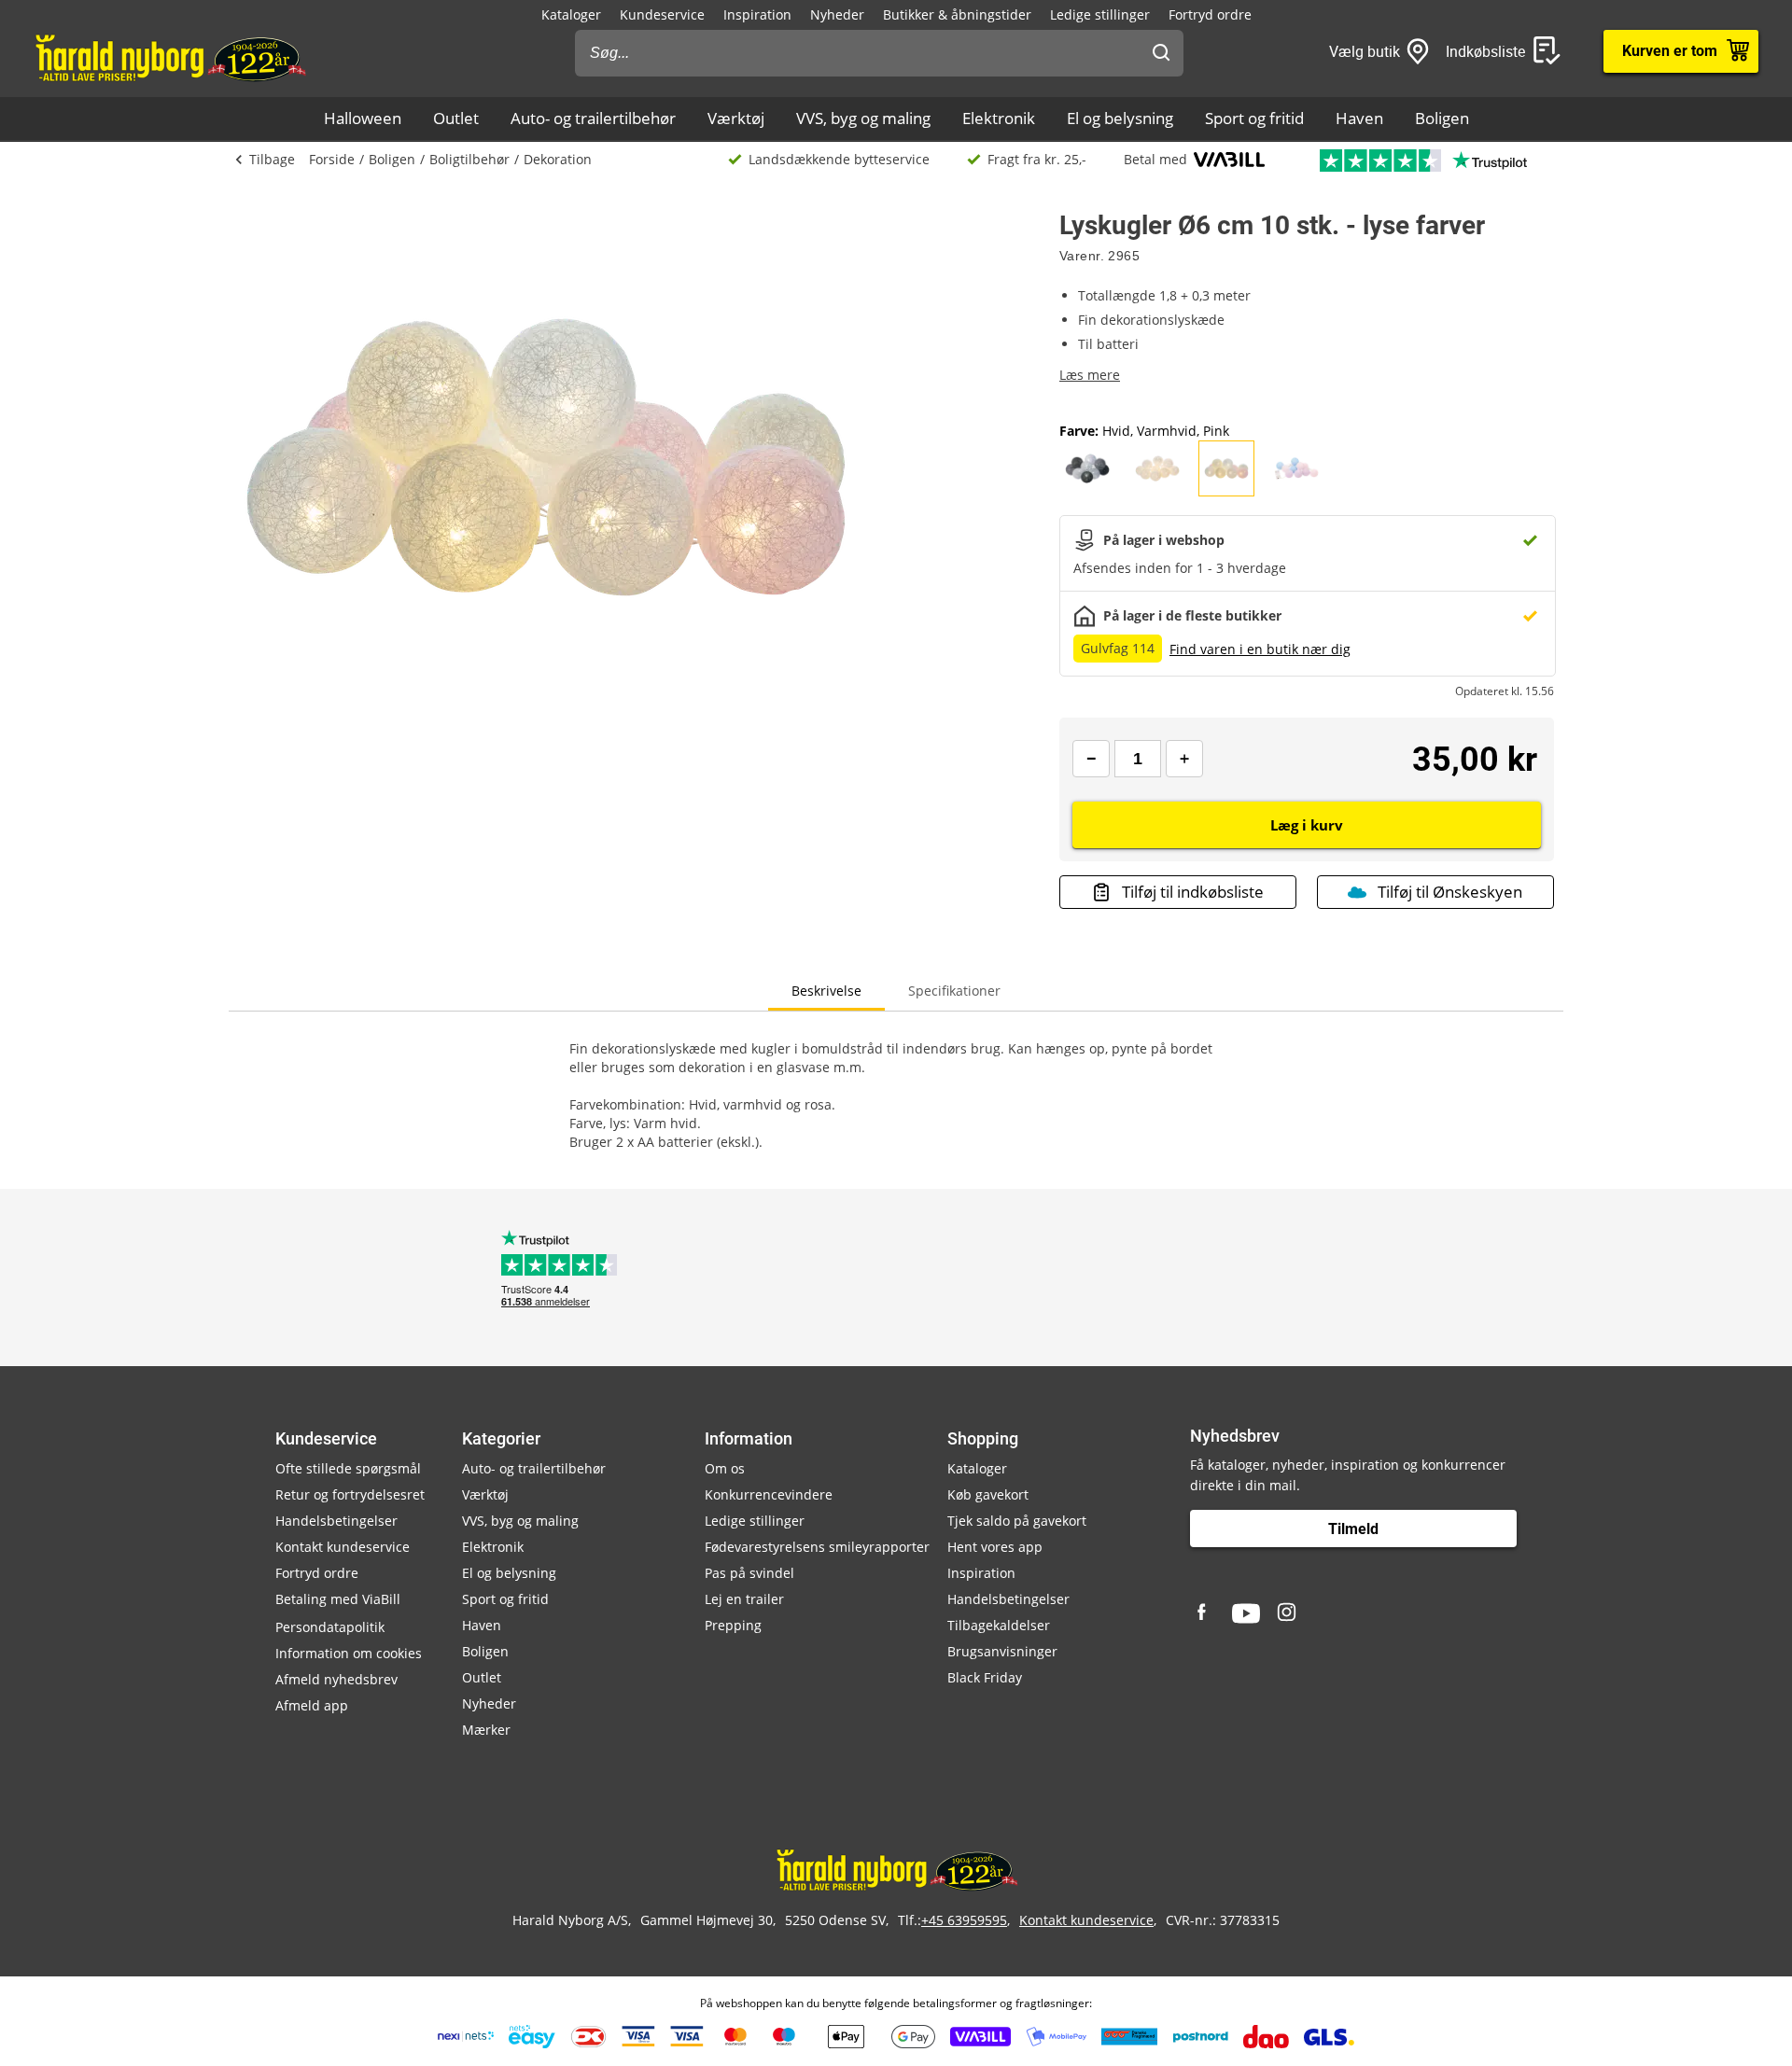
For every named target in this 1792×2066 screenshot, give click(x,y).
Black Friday (985, 1677)
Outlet (456, 118)
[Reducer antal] (1091, 759)
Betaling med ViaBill (338, 1599)
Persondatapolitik (330, 1627)
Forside (332, 159)
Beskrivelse (826, 991)
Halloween (363, 118)
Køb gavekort (988, 1494)
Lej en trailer (744, 1599)
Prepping (733, 1625)
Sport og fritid (1254, 118)
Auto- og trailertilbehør (593, 118)
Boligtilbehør (469, 159)
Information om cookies (349, 1653)
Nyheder (837, 14)
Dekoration (558, 159)
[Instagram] (1288, 1613)
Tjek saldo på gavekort (1017, 1521)
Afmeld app (312, 1705)
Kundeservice (662, 14)
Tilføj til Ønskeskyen (1450, 892)
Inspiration (757, 14)
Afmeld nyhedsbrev (336, 1679)
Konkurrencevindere (769, 1494)
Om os (725, 1468)
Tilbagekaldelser (999, 1625)
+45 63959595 (964, 1920)
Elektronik (999, 118)
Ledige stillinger (1100, 14)
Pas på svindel (749, 1573)
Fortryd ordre (1210, 14)
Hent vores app (995, 1547)
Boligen (1442, 118)
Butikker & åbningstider (957, 14)
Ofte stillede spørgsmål (348, 1468)
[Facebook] (1204, 1613)
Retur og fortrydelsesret (350, 1494)
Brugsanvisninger (1002, 1651)
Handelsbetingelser (336, 1521)
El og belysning (1120, 118)
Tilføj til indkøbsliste (1193, 892)
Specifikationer (954, 991)
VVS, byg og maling (863, 118)
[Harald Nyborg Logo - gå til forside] (169, 57)
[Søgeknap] (1161, 53)
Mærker (486, 1730)
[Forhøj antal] (1184, 759)
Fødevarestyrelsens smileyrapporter (817, 1547)
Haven (1359, 118)
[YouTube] (1246, 1613)
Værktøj (736, 118)
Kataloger (571, 14)
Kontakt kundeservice (343, 1547)
